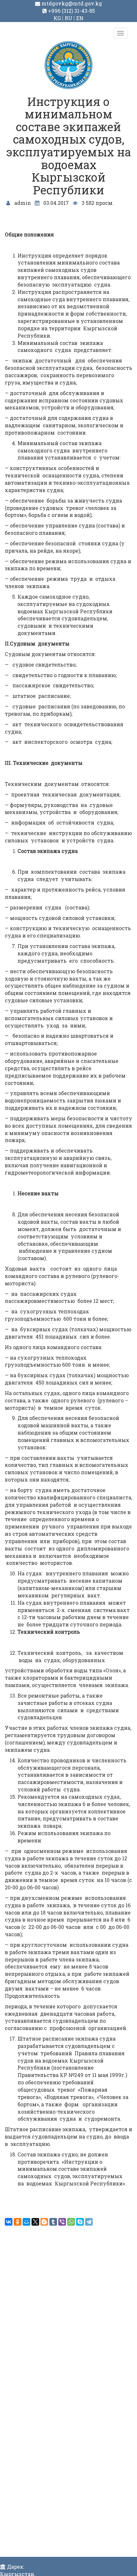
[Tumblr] (53, 2222)
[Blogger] (44, 2222)
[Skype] (80, 2222)
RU (68, 18)
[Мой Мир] (26, 2222)
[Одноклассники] (18, 2222)
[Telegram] (89, 2222)
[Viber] (62, 2222)
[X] (35, 2222)
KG (57, 18)
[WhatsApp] (71, 2222)
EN (80, 18)
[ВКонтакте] (9, 2222)
